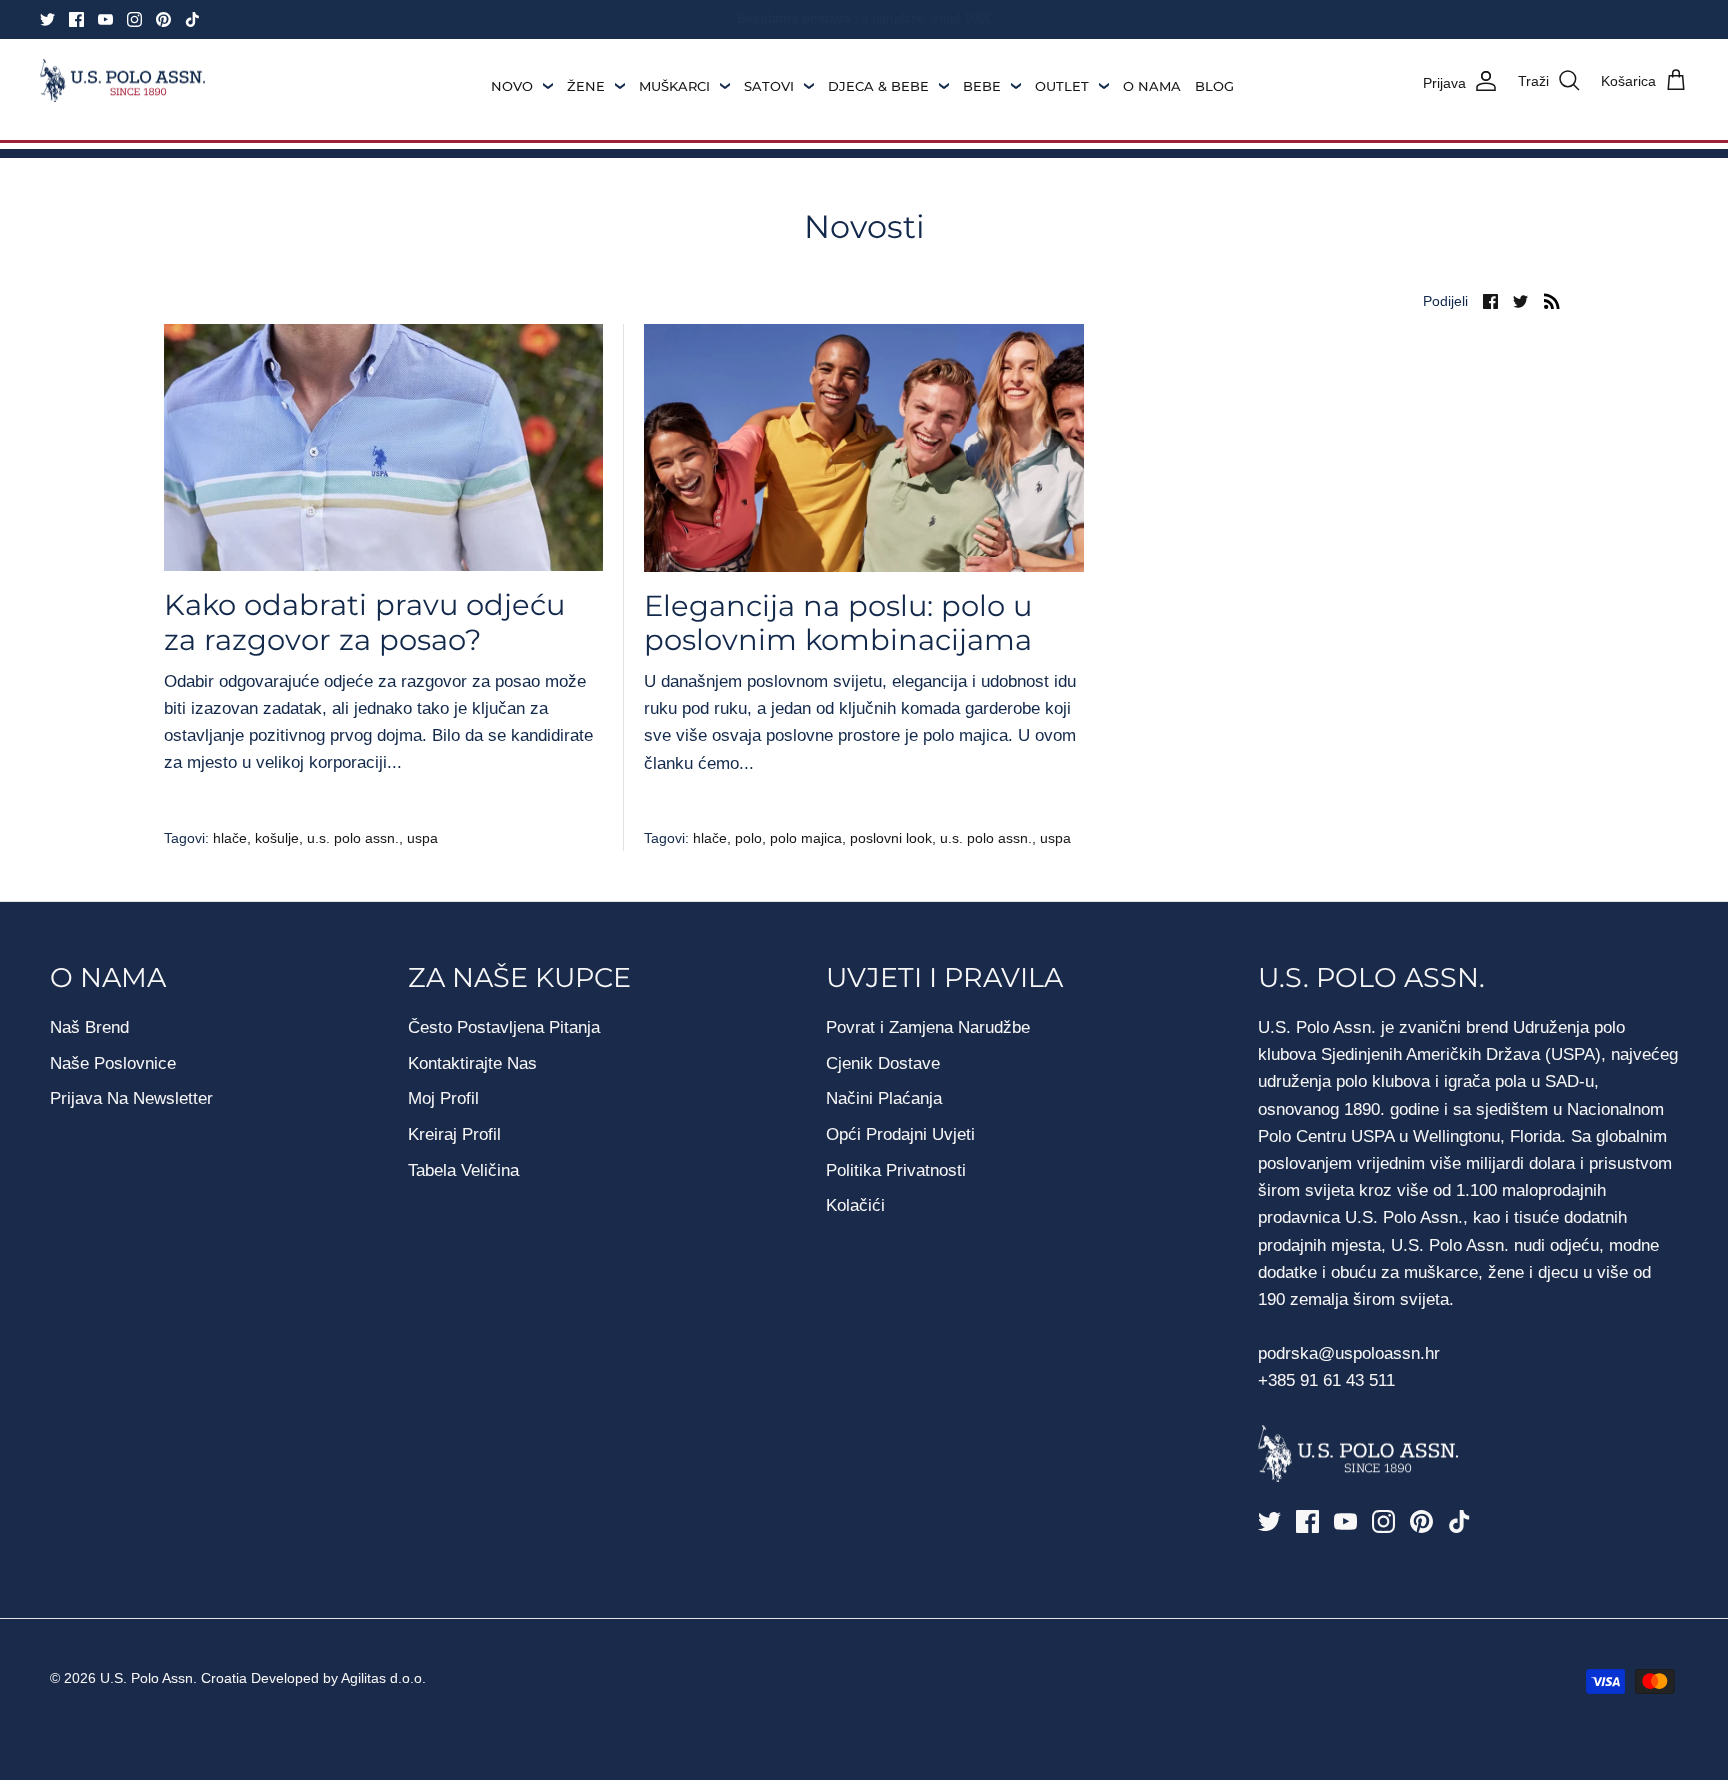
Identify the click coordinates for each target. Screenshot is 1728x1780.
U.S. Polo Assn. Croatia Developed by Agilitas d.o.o (261, 1678)
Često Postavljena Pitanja (504, 1027)
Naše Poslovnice (113, 1063)
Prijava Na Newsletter (131, 1098)
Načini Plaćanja (884, 1098)
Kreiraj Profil (454, 1134)
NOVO (512, 86)
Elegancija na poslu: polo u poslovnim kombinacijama (838, 623)
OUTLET (1062, 86)
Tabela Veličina (463, 1170)
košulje (277, 838)
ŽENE (586, 86)
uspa (422, 838)
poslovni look (891, 838)
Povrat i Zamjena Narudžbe (928, 1027)
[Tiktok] (192, 19)
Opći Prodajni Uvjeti (900, 1134)
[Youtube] (105, 19)
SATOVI (769, 86)
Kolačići (855, 1205)
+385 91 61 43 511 (1326, 1380)
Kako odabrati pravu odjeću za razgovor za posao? (364, 622)
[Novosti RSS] (1552, 300)
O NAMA (1152, 86)
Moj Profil (443, 1098)
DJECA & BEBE (878, 86)
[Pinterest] (163, 19)
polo (748, 838)
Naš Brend (89, 1027)
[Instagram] (134, 19)
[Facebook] (76, 19)
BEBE (982, 86)
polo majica (806, 838)
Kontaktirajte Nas (472, 1063)
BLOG (1214, 86)
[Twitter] (47, 19)
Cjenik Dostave (883, 1063)
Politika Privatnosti (896, 1170)
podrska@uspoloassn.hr (1351, 1353)
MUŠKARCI (674, 86)
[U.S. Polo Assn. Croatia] (122, 81)
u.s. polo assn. (353, 838)
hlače (230, 838)
